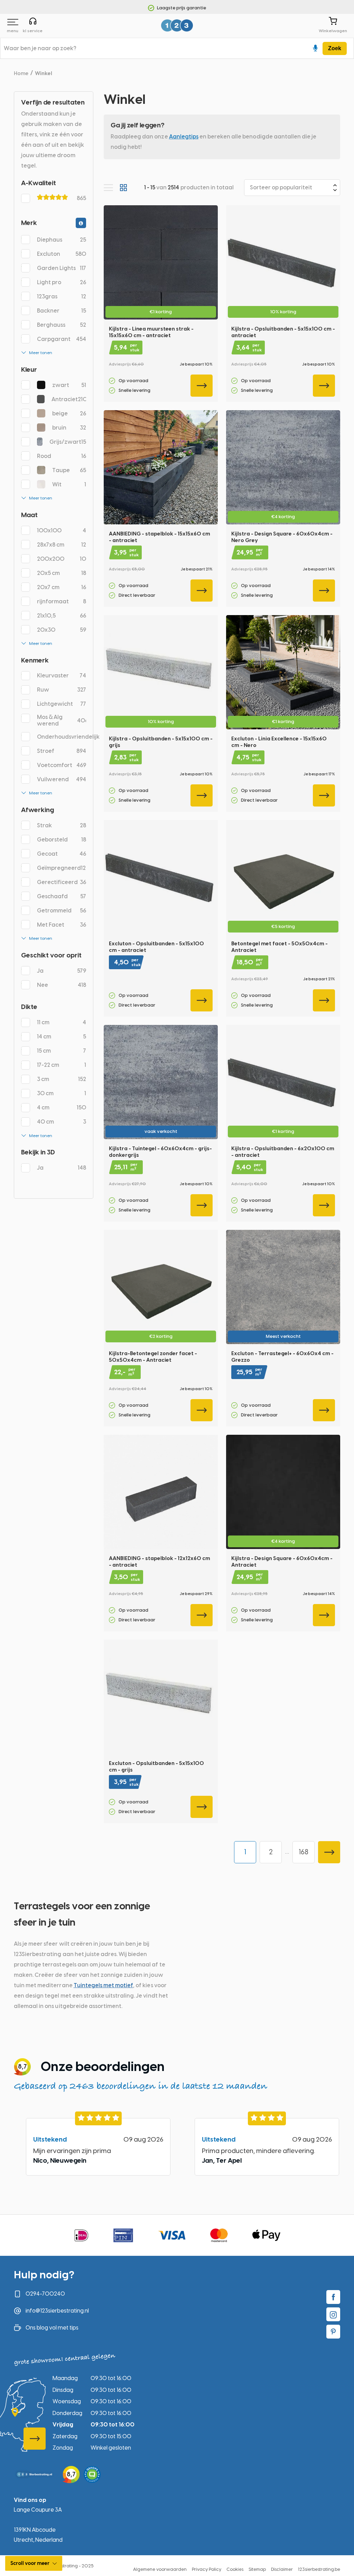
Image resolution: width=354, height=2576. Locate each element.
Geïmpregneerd (62, 868)
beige (69, 413)
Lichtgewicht (62, 704)
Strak (62, 825)
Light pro (62, 282)
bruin (69, 428)
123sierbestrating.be (319, 2569)
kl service (33, 30)
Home (21, 73)
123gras (62, 296)
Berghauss (62, 325)
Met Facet (62, 925)
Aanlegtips (184, 137)
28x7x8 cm (62, 545)
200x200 (62, 559)
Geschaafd (62, 896)
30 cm (62, 1093)
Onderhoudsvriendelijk (62, 737)
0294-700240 (45, 2294)
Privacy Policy (207, 2569)
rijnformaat (62, 601)
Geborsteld (62, 840)
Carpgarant (62, 339)
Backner (62, 311)
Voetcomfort (62, 765)
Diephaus (62, 240)
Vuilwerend (62, 779)
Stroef (62, 751)
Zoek (335, 48)
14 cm (62, 1037)
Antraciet (69, 399)
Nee (62, 985)
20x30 (62, 630)
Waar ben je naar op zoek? (40, 48)
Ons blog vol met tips (52, 2328)
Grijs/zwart (68, 442)
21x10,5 (62, 616)
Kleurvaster (62, 675)
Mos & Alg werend (62, 720)
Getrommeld (62, 911)
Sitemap (257, 2569)
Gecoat (62, 854)
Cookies (235, 2569)
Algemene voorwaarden (160, 2569)
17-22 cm (62, 1065)
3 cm (62, 1079)
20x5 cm (62, 573)
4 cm (62, 1107)
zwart (69, 385)
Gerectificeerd (62, 882)
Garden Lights (62, 268)
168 (304, 1852)
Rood (62, 456)
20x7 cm (62, 587)
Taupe (69, 470)
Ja (62, 971)
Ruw (62, 690)
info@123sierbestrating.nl (57, 2311)
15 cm (62, 1051)
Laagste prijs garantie (181, 8)
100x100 (62, 530)
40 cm (62, 1122)
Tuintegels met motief (104, 1985)
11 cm (62, 1022)
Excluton (62, 254)
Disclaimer (282, 2569)
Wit (69, 484)
